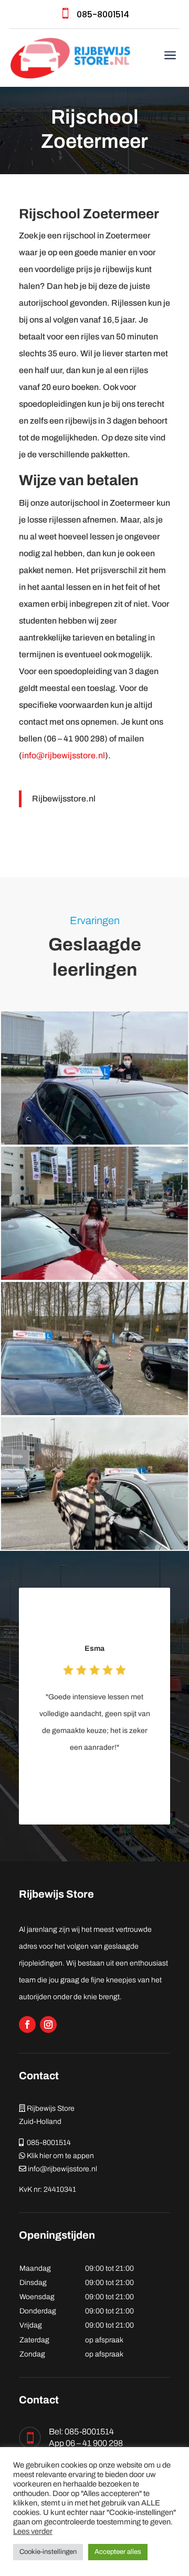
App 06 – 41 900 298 (86, 2443)
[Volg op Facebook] (27, 2024)
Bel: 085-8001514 (81, 2432)
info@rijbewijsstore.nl (64, 755)
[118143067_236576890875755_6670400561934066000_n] (94, 1277)
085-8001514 (103, 14)
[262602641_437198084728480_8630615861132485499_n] (94, 1142)
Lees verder (33, 2531)
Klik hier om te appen (60, 2156)
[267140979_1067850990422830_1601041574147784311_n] (94, 1547)
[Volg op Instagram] (48, 2024)
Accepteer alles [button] (118, 2552)
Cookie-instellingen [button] (48, 2552)
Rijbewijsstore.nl (64, 799)
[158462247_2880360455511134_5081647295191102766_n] (94, 1412)
